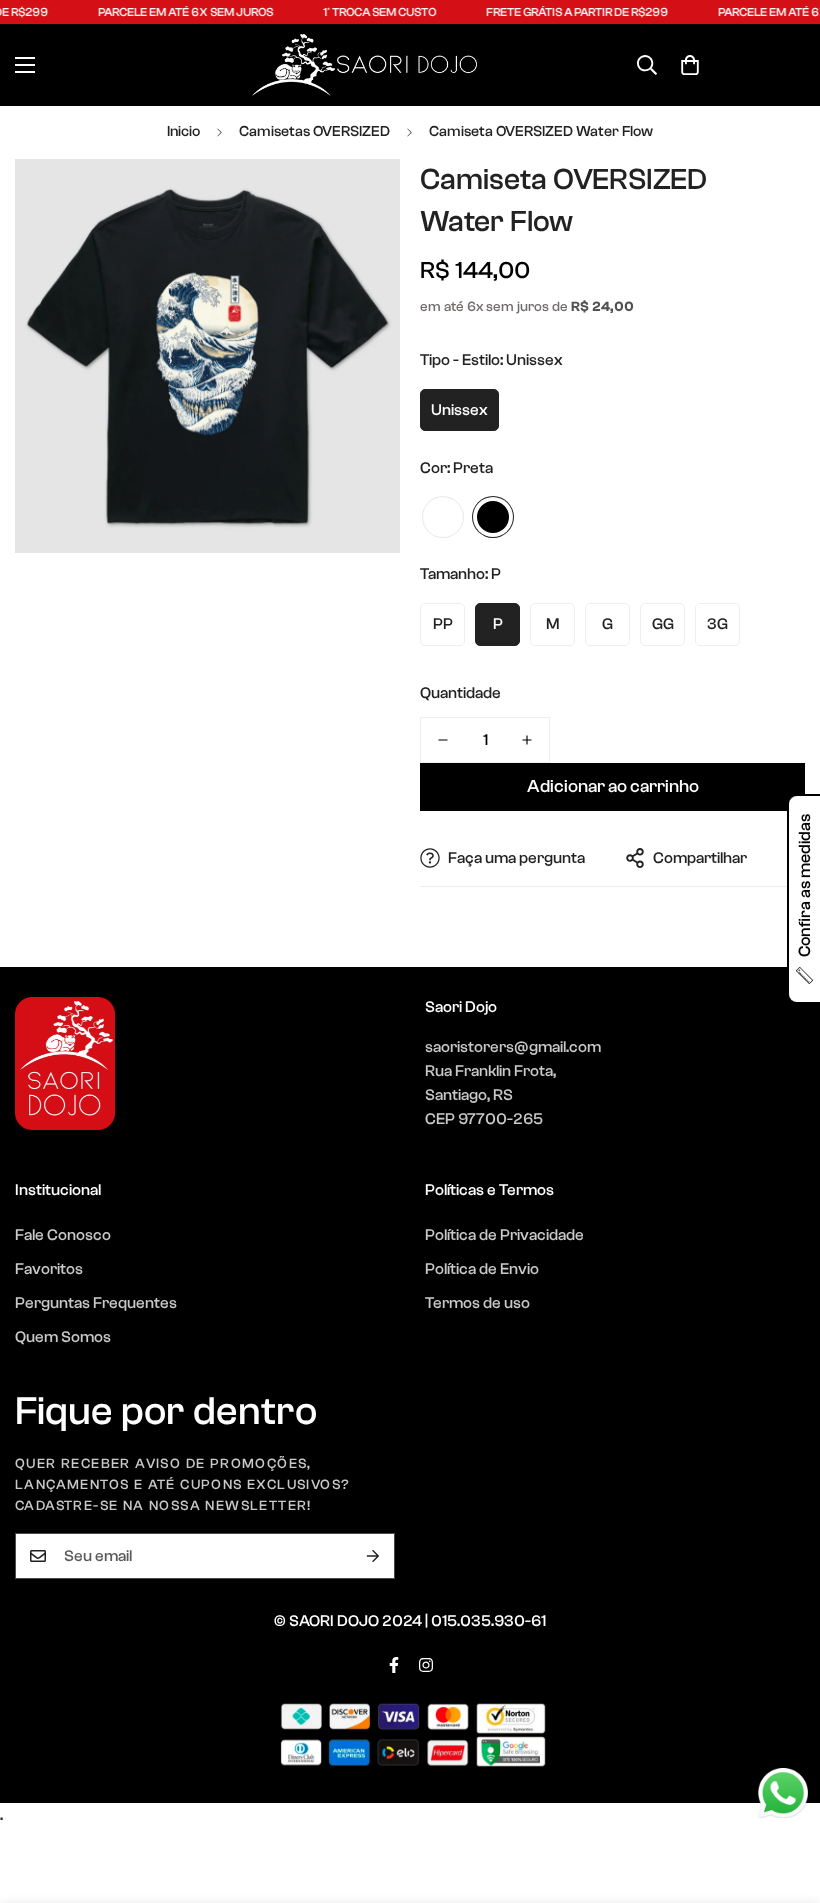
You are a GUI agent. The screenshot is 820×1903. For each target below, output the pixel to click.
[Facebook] (394, 1665)
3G (717, 624)
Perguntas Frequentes (96, 1303)
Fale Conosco (63, 1235)
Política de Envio (482, 1269)
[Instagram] (426, 1665)
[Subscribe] (373, 1556)
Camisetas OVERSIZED (314, 131)
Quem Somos (63, 1337)
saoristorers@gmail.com (513, 1047)
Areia (443, 517)
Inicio (183, 131)
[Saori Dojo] (364, 65)
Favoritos (49, 1269)
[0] (690, 65)
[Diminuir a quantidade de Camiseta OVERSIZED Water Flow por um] (443, 740)
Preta (493, 517)
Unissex (459, 410)
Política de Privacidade (504, 1235)
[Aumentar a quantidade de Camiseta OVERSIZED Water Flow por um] (527, 740)
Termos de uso (477, 1303)
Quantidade (460, 693)
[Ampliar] (357, 201)
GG (663, 624)
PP (443, 624)
